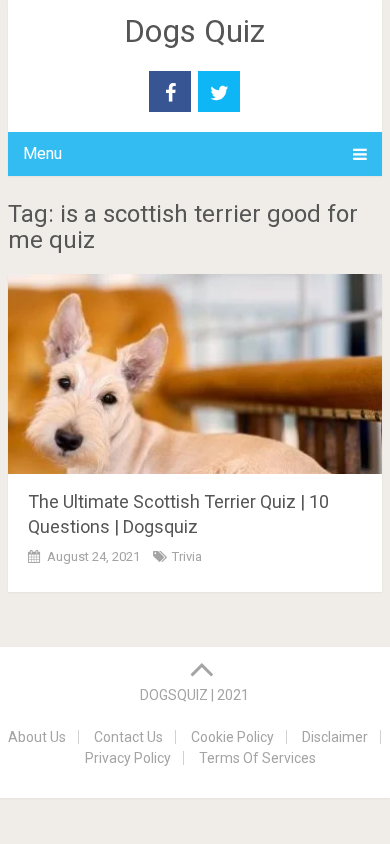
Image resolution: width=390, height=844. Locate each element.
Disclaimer (335, 737)
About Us (37, 737)
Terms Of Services (257, 758)
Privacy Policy (128, 758)
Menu (42, 153)
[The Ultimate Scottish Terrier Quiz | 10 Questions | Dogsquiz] (195, 374)
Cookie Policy (232, 737)
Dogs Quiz (194, 31)
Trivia (187, 556)
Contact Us (128, 737)
